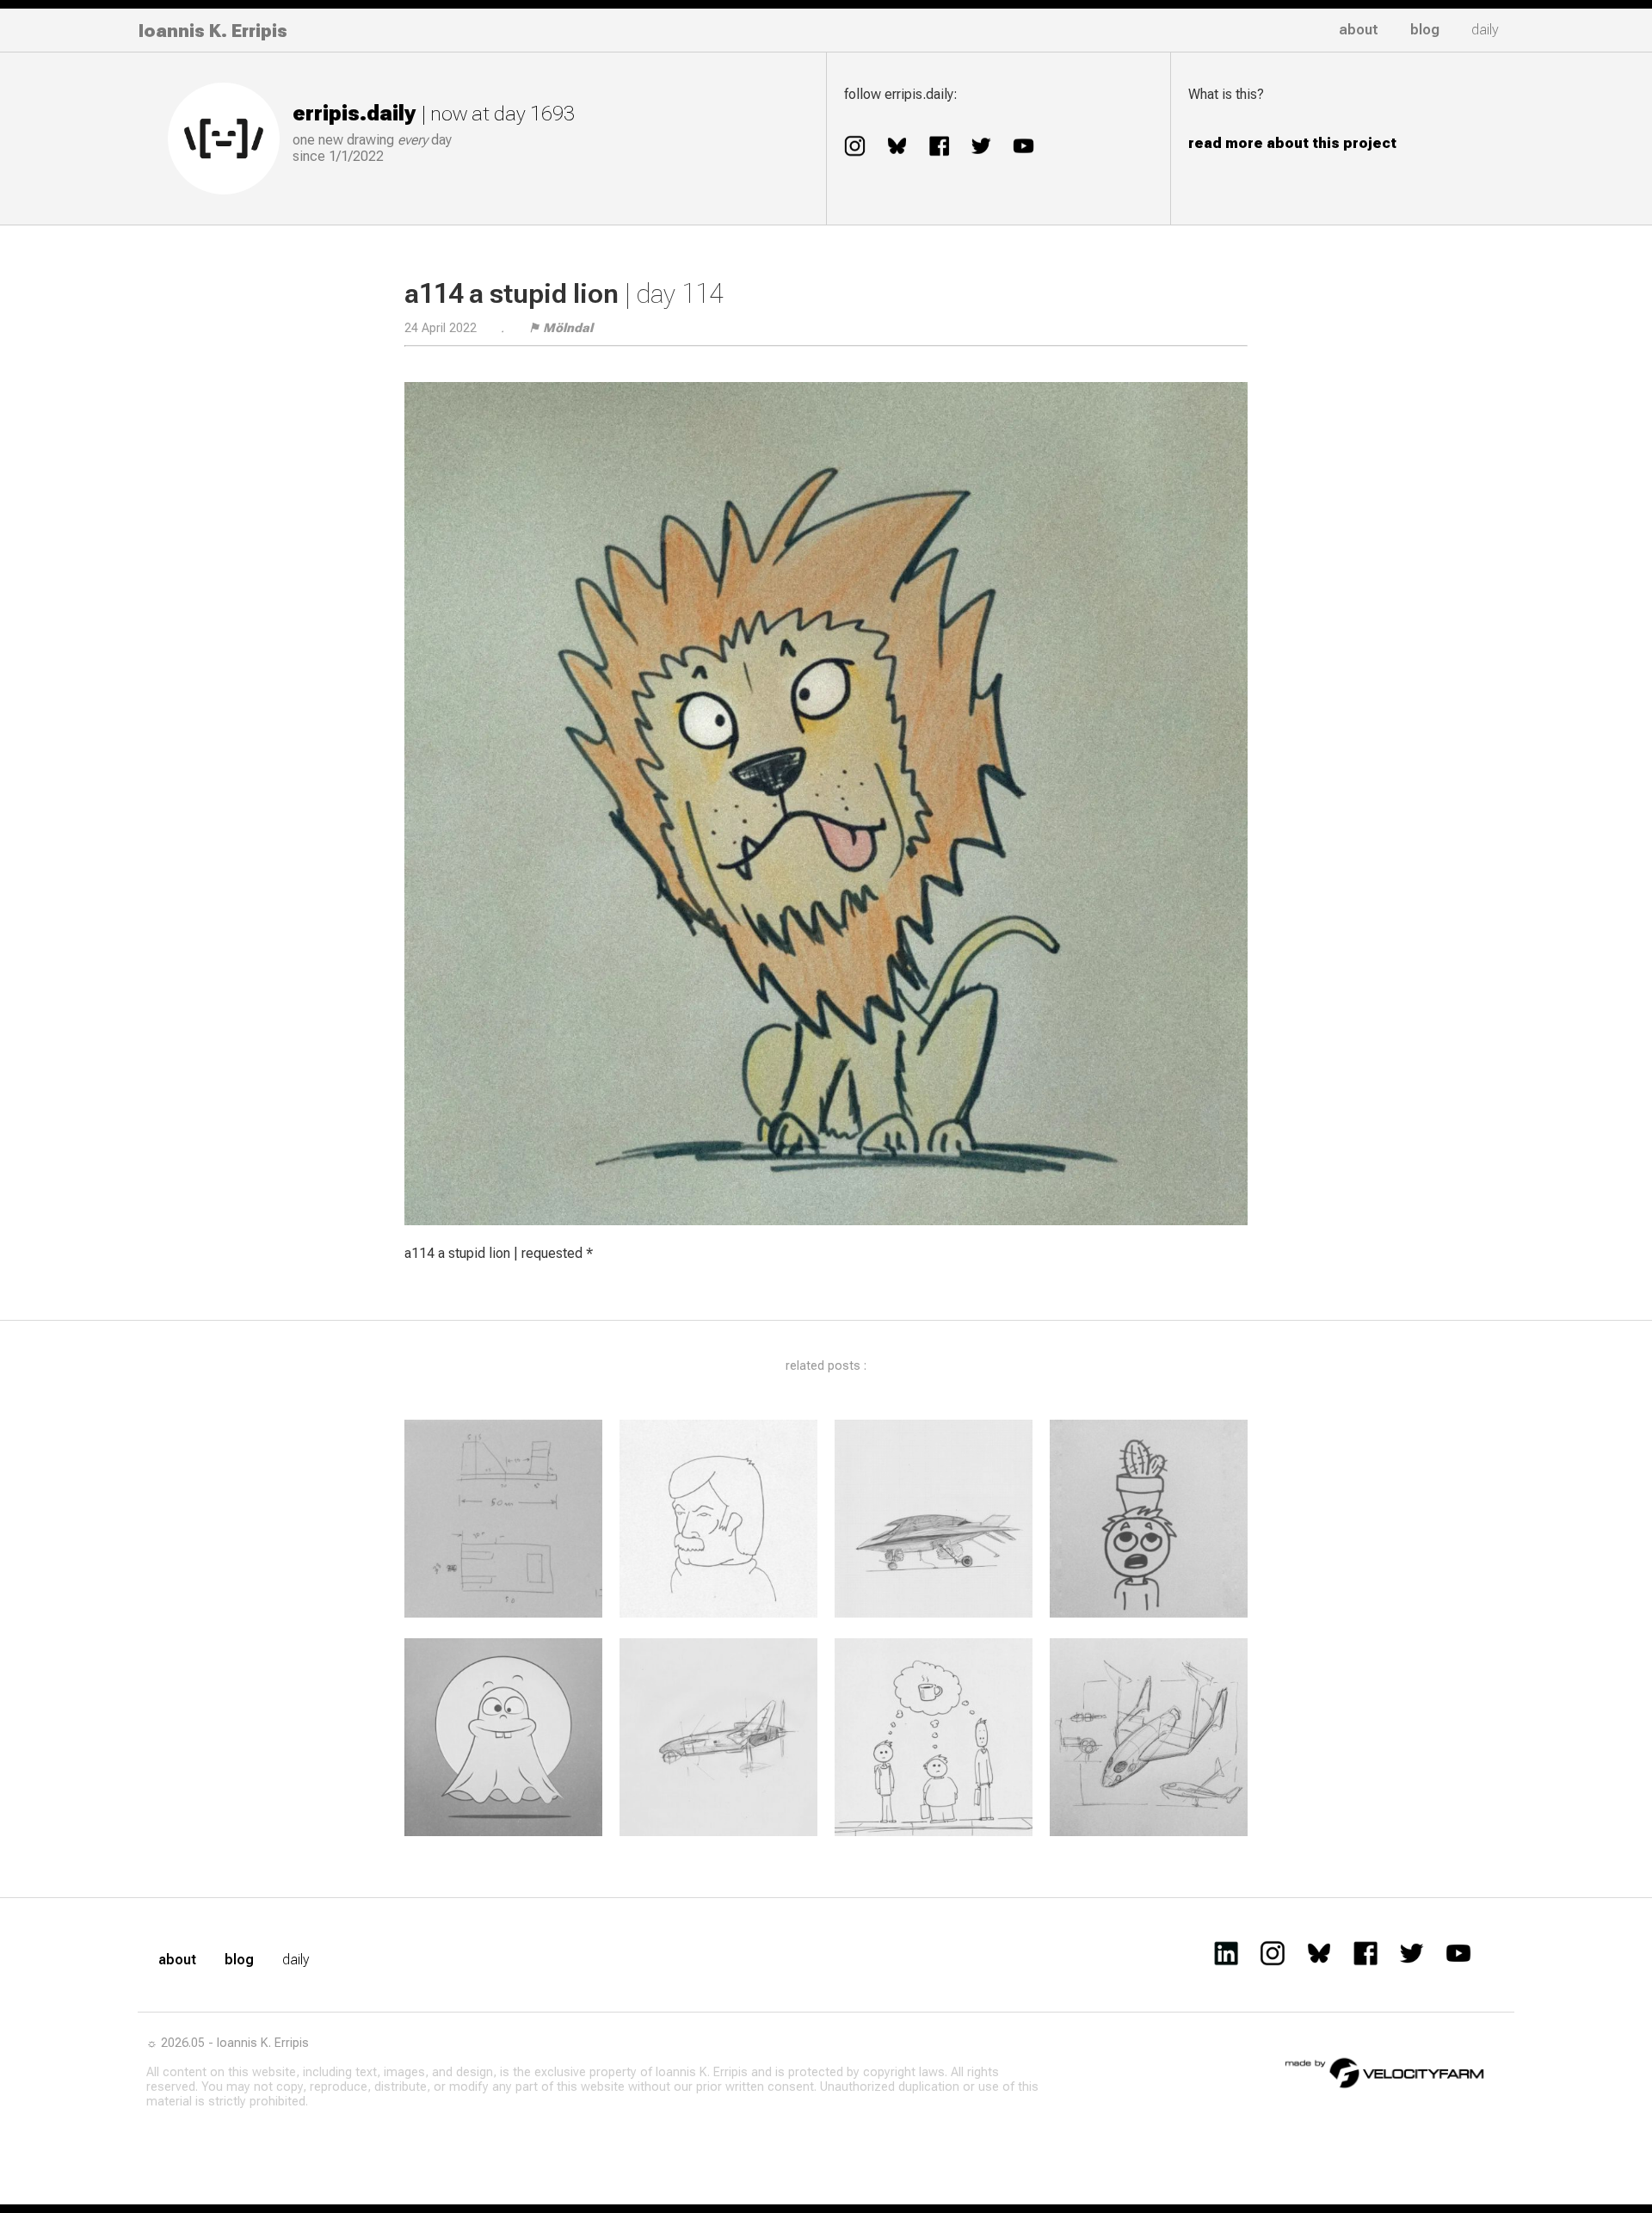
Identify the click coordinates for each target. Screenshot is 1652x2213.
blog (1425, 30)
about (1359, 30)
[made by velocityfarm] (1385, 2072)
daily (1485, 30)
